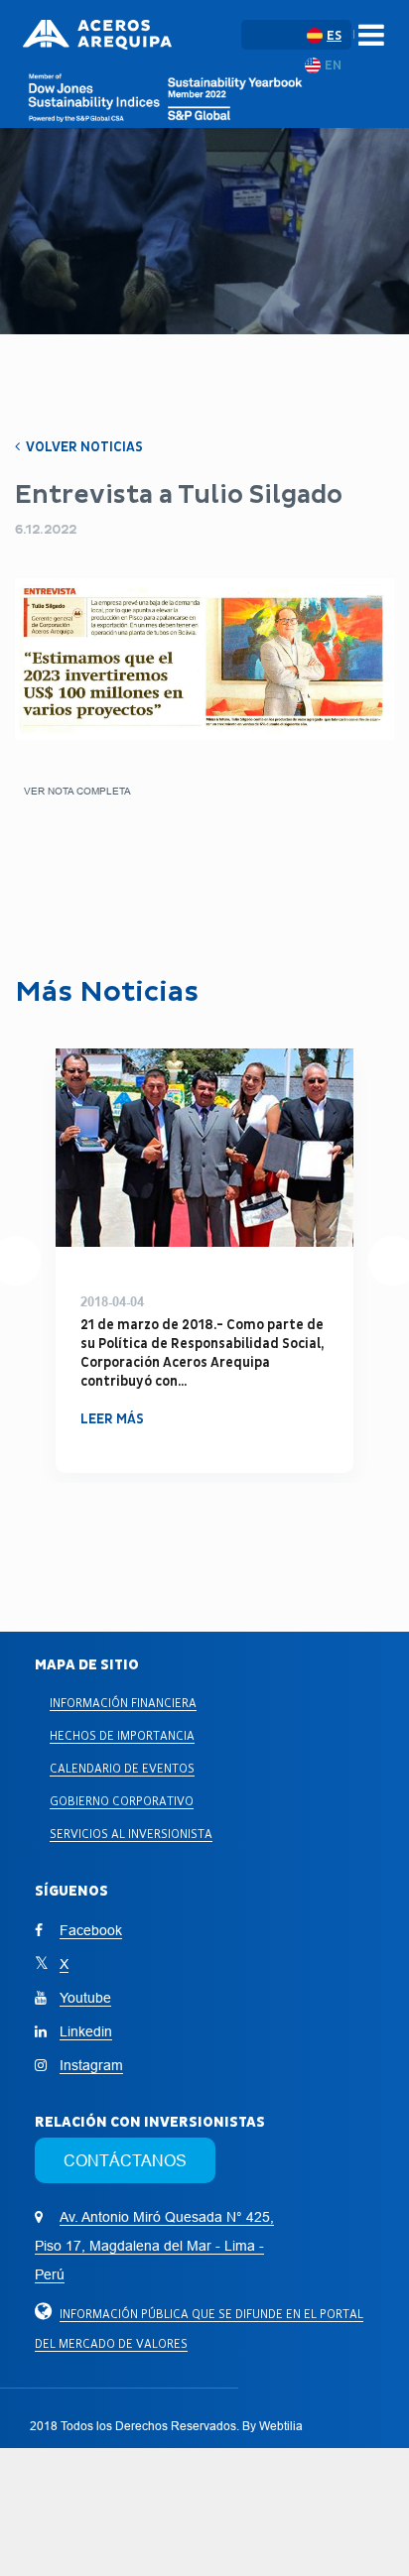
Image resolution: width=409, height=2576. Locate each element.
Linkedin (86, 2031)
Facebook (91, 1930)
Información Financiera (123, 1703)
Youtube (85, 1998)
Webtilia (281, 2426)
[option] (204, 1261)
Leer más (112, 1400)
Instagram (91, 2065)
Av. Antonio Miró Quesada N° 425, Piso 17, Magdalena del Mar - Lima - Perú (154, 2246)
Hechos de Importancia (122, 1735)
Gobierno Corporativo (122, 1801)
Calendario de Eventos (122, 1768)
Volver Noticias (83, 447)
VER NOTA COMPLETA (77, 791)
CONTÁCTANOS (125, 2160)
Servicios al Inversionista (131, 1834)
